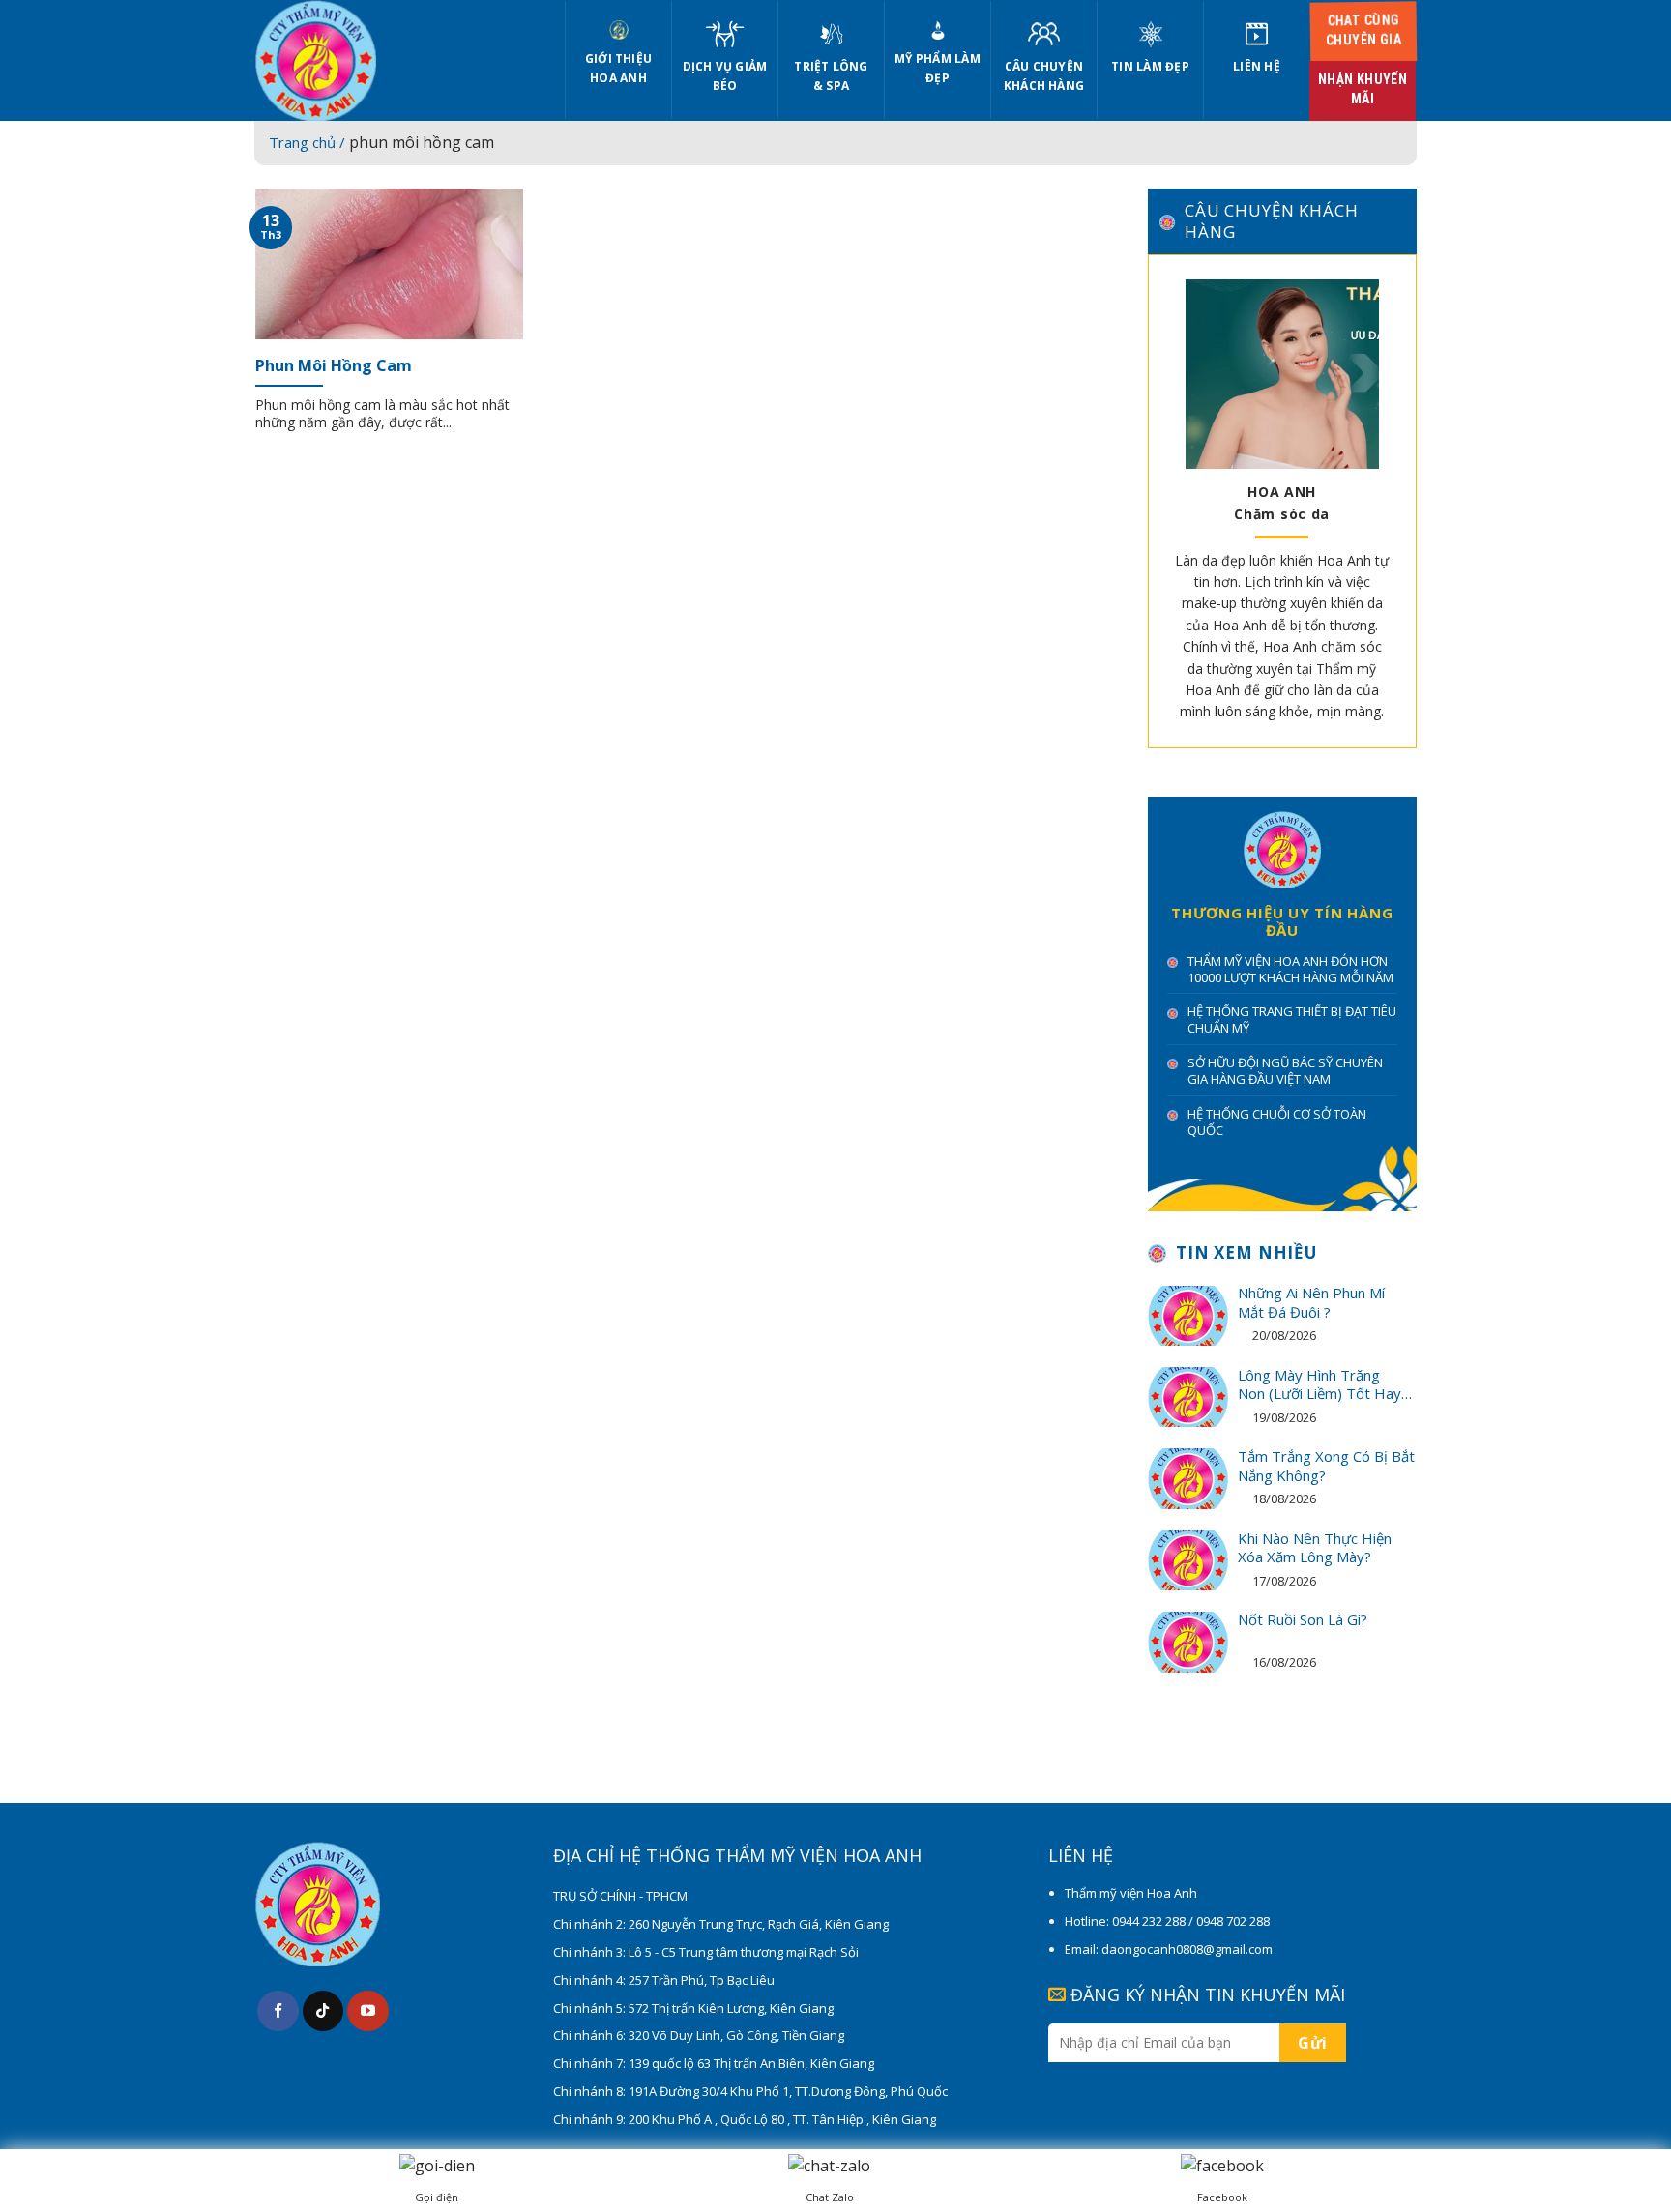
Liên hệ (1257, 66)
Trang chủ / (309, 142)
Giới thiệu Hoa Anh (618, 68)
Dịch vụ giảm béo (725, 76)
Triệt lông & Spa (831, 76)
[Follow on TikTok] (323, 2011)
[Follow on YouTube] (368, 2011)
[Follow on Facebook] (278, 2011)
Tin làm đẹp (1150, 66)
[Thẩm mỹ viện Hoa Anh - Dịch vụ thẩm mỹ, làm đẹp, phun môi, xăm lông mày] (396, 60)
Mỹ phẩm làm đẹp (938, 68)
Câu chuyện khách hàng (1044, 76)
